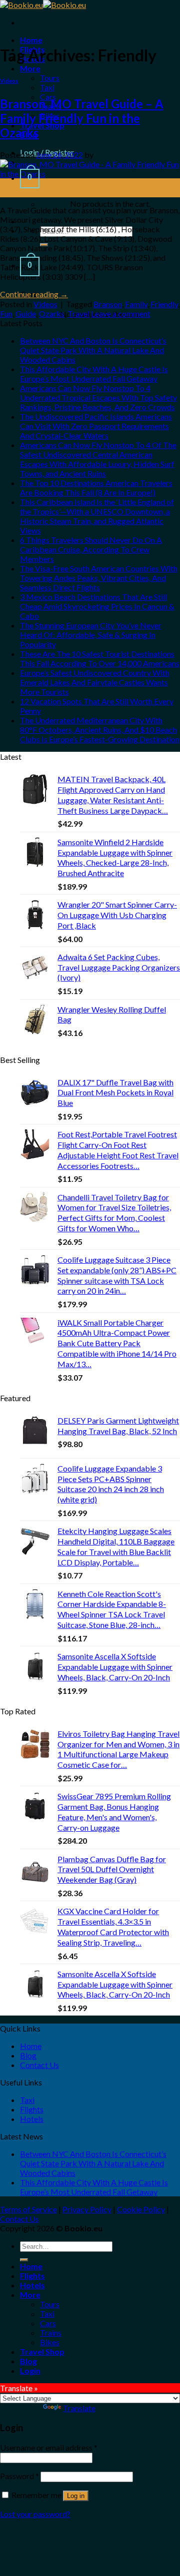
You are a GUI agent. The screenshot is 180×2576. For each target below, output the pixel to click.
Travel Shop (42, 2351)
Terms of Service (28, 2209)
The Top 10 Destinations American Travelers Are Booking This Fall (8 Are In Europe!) (96, 488)
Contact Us (39, 2065)
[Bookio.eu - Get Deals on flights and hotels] (43, 5)
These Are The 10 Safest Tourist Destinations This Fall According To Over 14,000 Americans (100, 658)
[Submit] (24, 2260)
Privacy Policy (87, 2209)
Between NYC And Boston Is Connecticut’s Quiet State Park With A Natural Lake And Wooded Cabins (93, 350)
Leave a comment (121, 313)
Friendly (164, 304)
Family (136, 304)
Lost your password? (35, 2514)
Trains (51, 2332)
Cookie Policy (141, 2209)
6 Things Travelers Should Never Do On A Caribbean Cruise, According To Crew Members (91, 549)
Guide (26, 313)
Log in (76, 2496)
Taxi (47, 87)
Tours (50, 78)
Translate (79, 2408)
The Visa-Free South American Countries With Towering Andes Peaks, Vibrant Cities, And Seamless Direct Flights (99, 578)
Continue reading (34, 294)
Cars (48, 2323)
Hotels (32, 2119)
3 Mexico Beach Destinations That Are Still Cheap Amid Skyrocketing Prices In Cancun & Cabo (97, 606)
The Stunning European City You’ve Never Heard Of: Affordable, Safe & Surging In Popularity (91, 635)
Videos (9, 81)
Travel (78, 313)
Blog (28, 2055)
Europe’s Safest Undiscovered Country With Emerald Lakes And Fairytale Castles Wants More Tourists (95, 682)
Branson (108, 304)
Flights (32, 2109)
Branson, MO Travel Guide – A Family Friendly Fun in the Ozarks (82, 118)
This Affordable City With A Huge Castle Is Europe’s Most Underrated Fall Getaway (94, 374)
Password (19, 2476)
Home (31, 40)
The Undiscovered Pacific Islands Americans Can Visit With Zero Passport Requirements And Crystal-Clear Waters (96, 426)
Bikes (50, 2342)
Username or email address (49, 2447)
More (30, 68)
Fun (6, 313)
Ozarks (52, 313)
